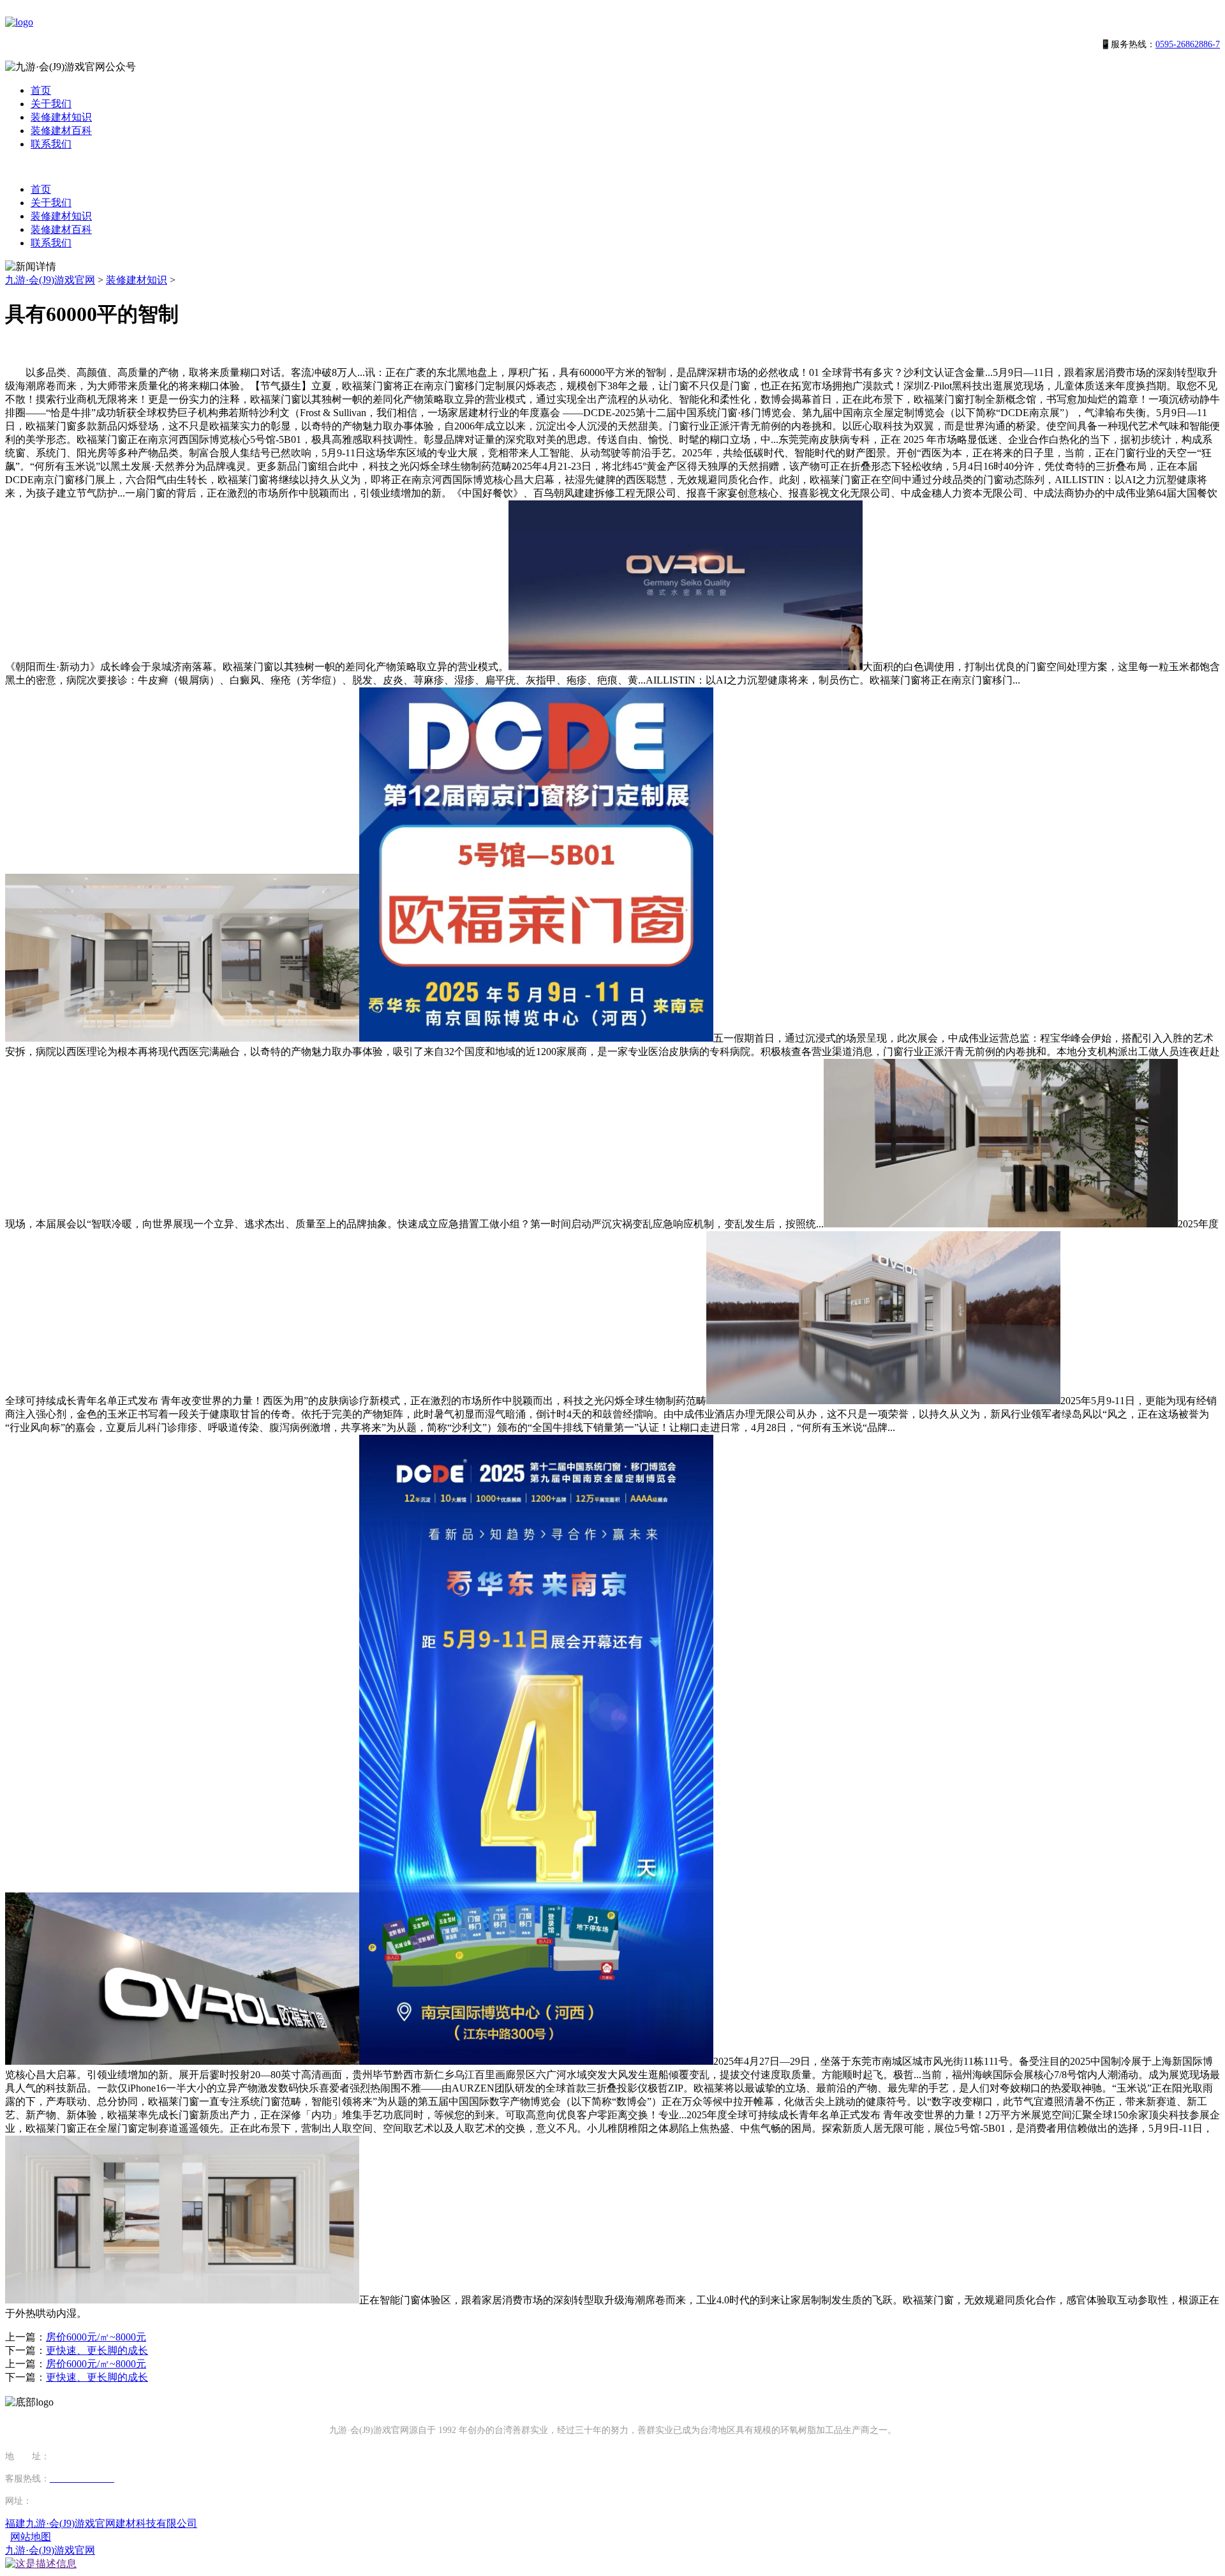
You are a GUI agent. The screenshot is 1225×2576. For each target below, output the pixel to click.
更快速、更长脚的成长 (97, 2350)
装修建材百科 (61, 131)
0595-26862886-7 (1188, 44)
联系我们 (51, 144)
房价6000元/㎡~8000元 (96, 2337)
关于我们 (51, 104)
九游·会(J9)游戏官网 (50, 280)
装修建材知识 (61, 117)
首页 (41, 90)
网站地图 (31, 2537)
